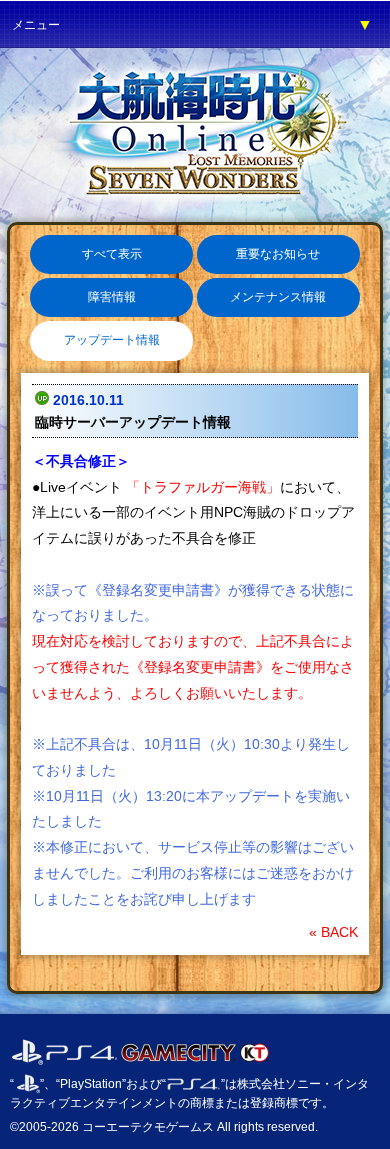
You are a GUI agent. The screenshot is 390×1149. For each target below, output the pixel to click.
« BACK (333, 932)
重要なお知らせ (278, 254)
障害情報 (112, 297)
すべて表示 (112, 254)
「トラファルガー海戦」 (201, 487)
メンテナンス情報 (278, 297)
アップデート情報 (112, 340)
